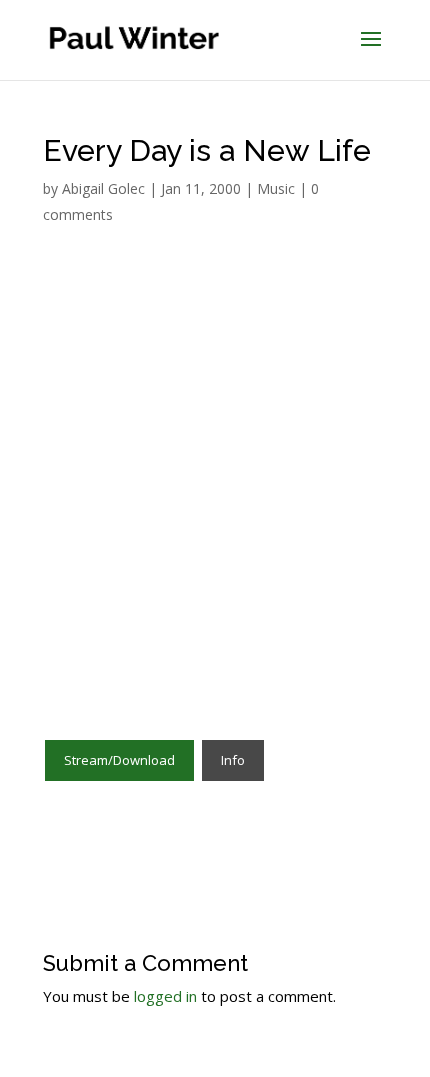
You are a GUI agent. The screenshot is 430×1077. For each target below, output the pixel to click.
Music (276, 188)
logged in (165, 996)
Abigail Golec (103, 188)
